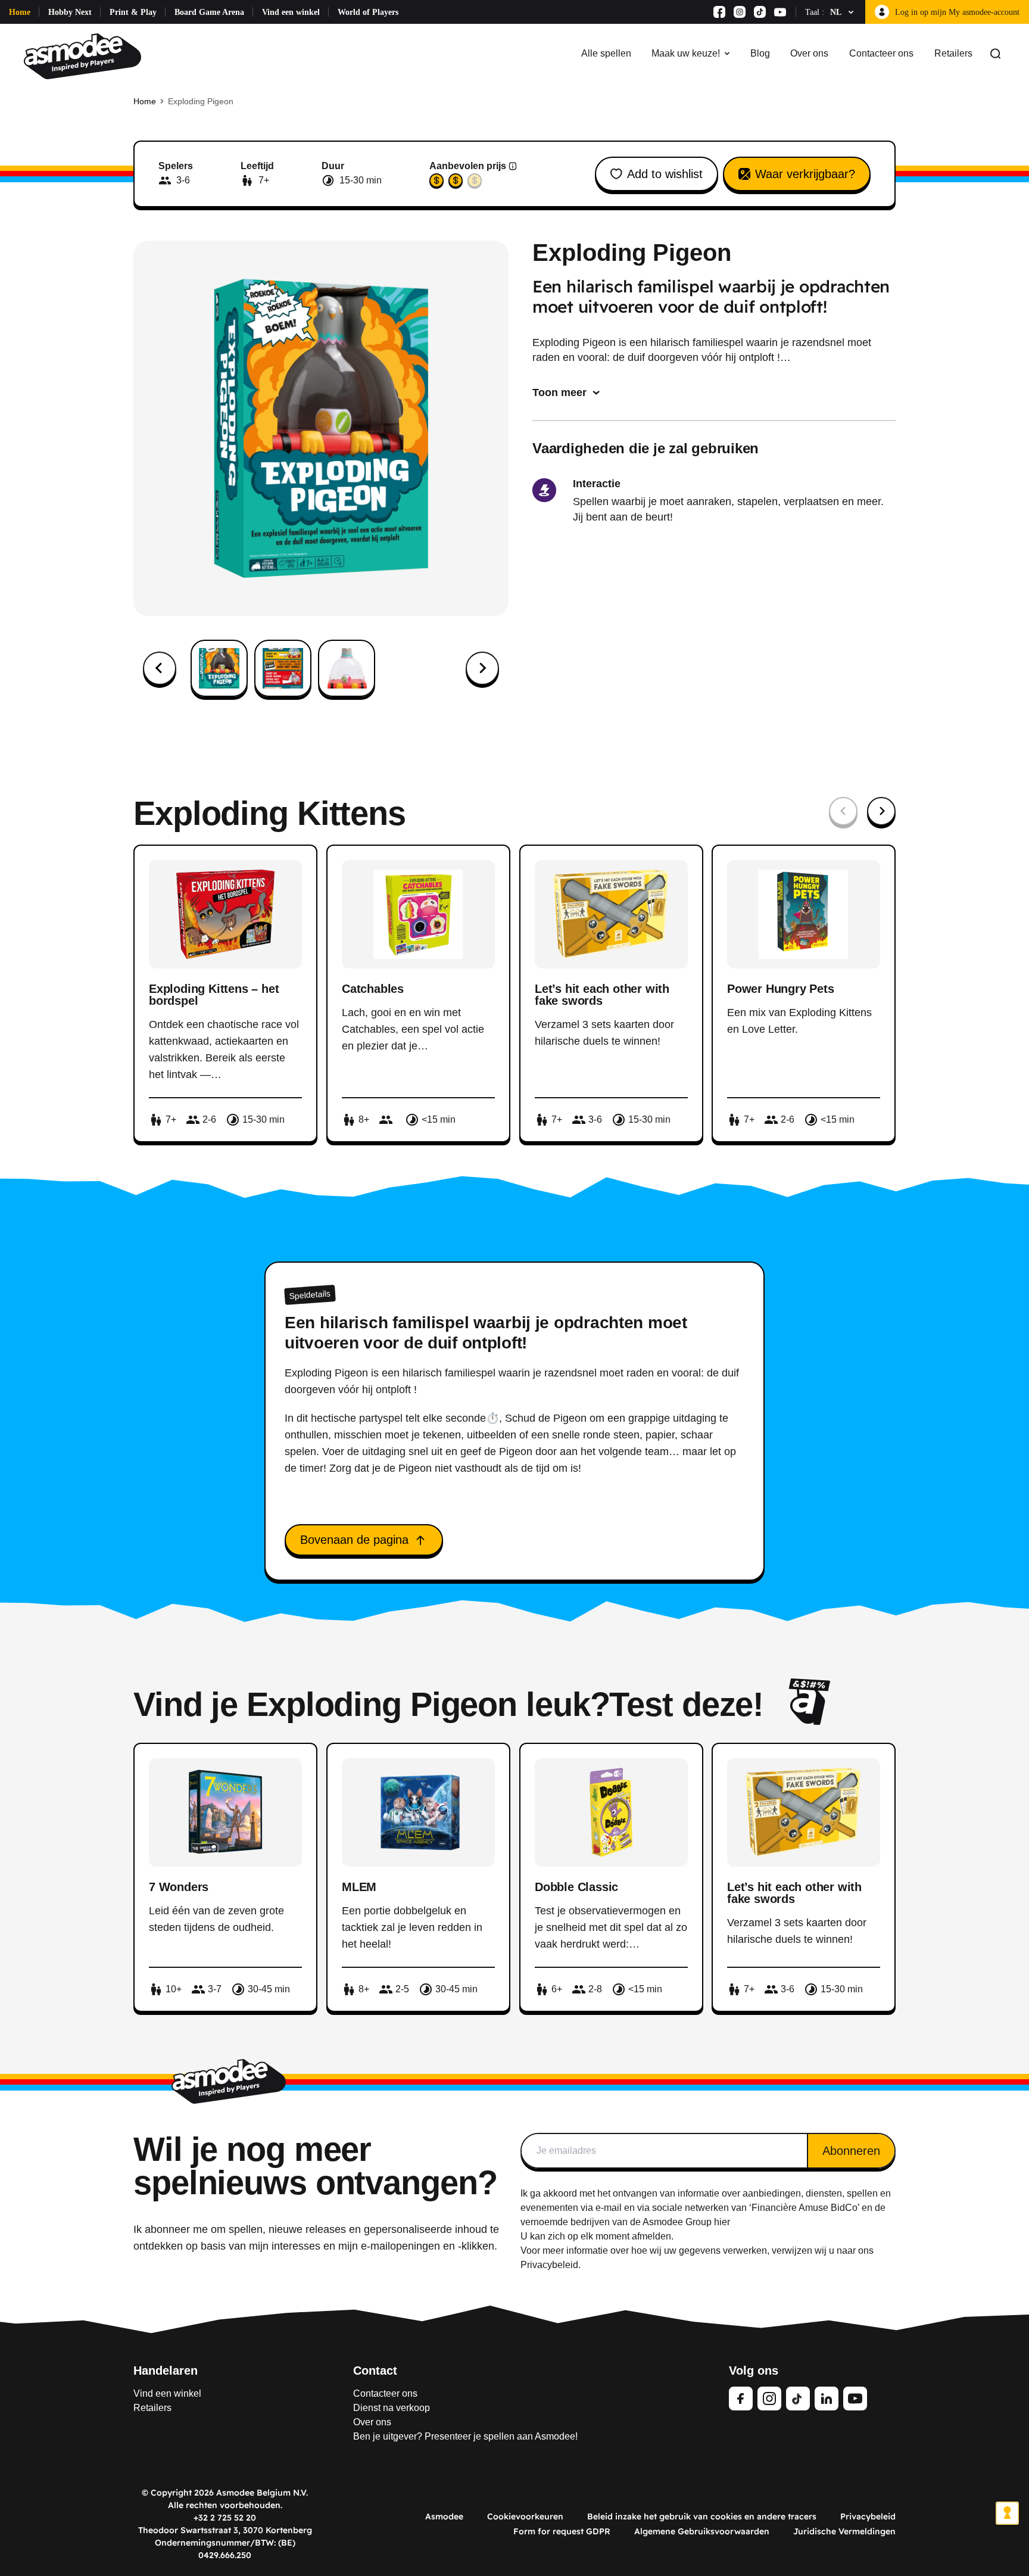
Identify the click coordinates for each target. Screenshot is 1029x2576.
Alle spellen (606, 53)
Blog (760, 53)
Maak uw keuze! (686, 53)
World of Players (368, 12)
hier (722, 2222)
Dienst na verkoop (392, 2408)
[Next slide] (482, 668)
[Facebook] (719, 12)
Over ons (809, 53)
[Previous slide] (843, 811)
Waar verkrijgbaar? (805, 174)
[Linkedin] (827, 2399)
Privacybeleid (868, 2516)
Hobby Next (70, 12)
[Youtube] (780, 12)
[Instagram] (740, 12)
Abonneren (851, 2151)
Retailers (953, 53)
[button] (219, 668)
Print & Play (133, 12)
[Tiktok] (760, 12)
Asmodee (444, 2516)
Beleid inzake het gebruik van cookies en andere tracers (702, 2516)
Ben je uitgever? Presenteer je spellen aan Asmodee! (465, 2436)
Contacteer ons (881, 53)
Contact (375, 2371)
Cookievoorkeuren (525, 2516)
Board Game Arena (209, 12)
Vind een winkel (291, 12)
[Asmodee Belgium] (82, 54)
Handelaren (166, 2371)
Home (20, 12)
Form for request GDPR (562, 2531)
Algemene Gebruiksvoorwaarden (702, 2531)
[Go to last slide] (160, 668)
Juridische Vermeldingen (844, 2531)
